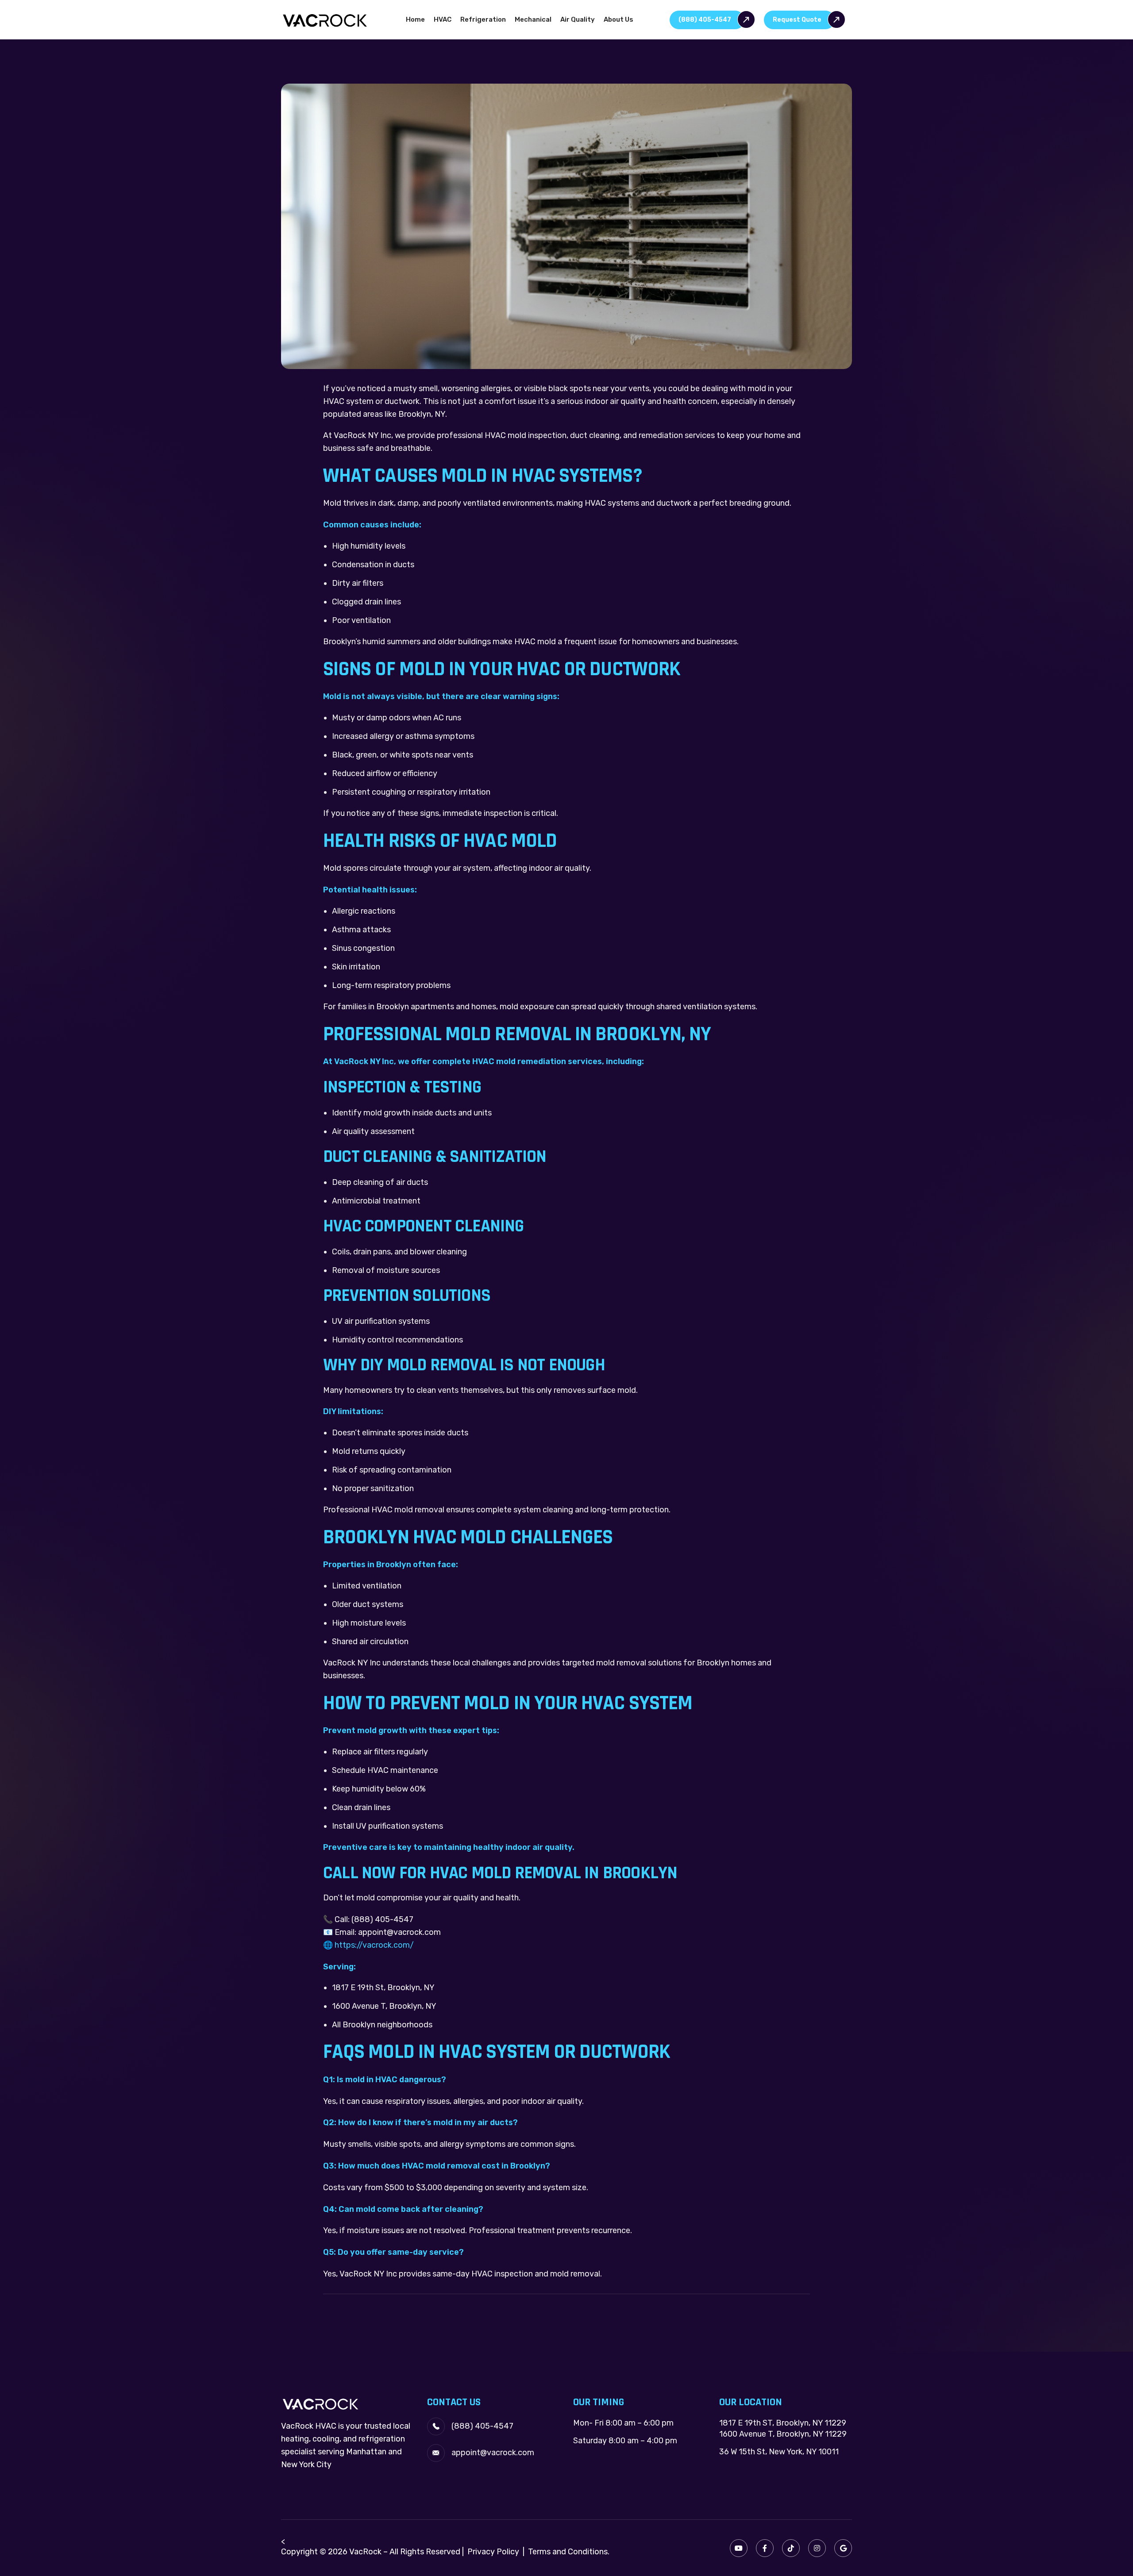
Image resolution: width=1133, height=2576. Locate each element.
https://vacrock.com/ (374, 1945)
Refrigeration (483, 19)
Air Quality (578, 19)
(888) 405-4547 (705, 20)
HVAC (443, 19)
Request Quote (797, 20)
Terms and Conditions (568, 2552)
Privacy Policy (493, 2552)
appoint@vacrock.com (493, 2453)
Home (415, 19)
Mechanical (533, 19)
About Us (619, 19)
